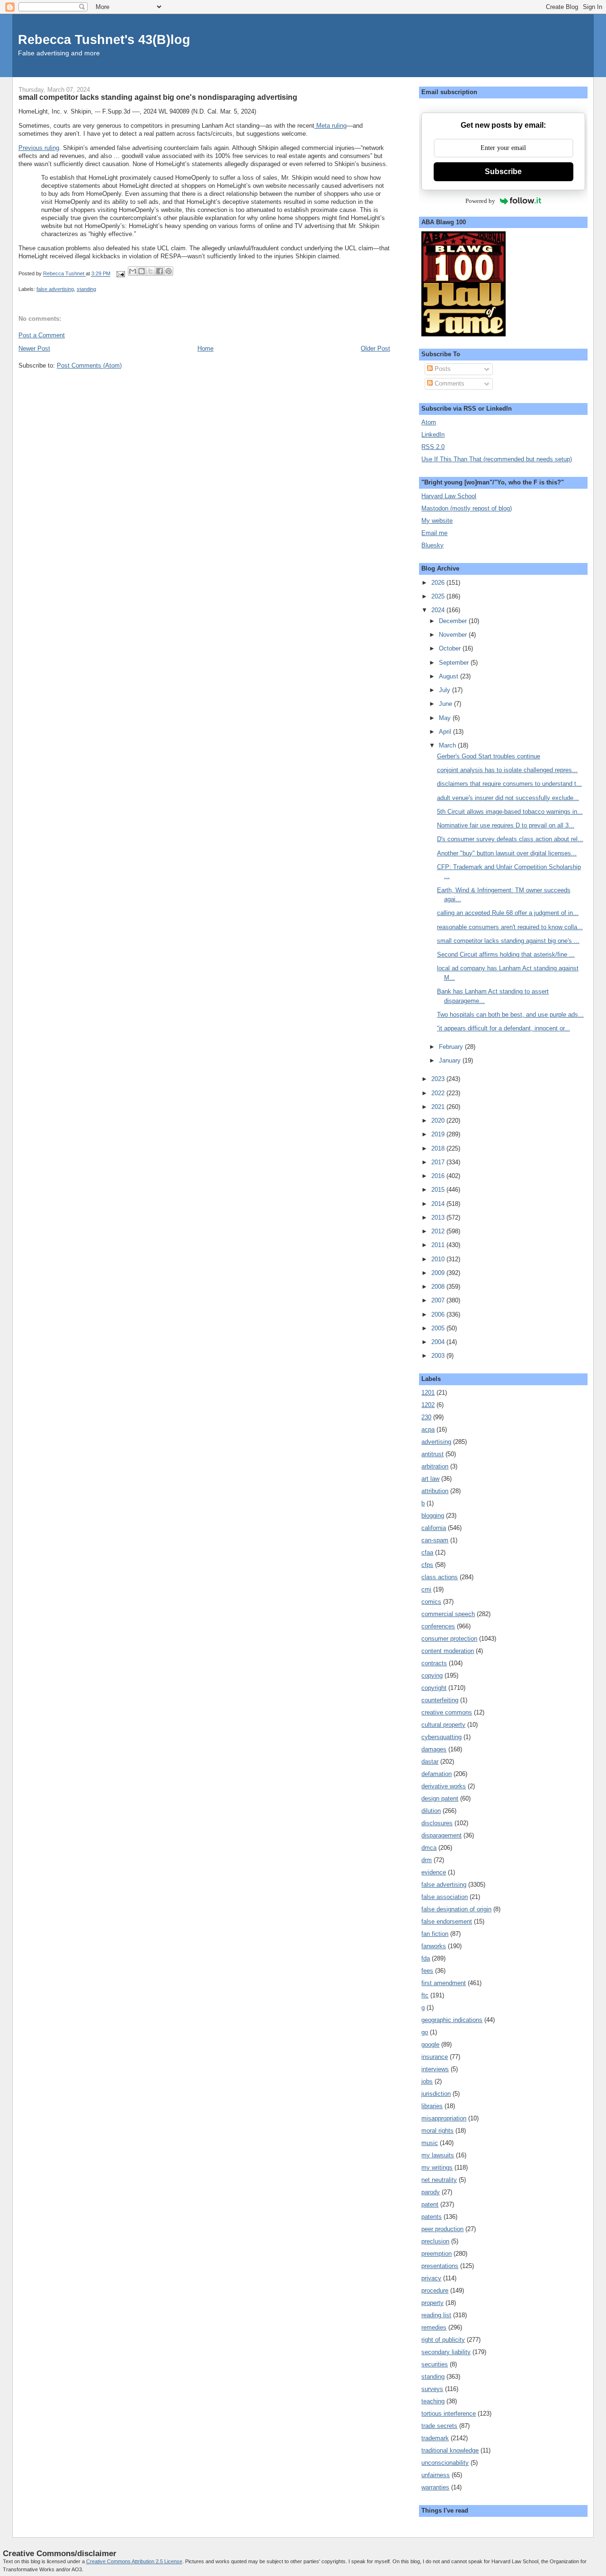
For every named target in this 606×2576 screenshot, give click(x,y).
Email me (434, 533)
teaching (433, 2401)
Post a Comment (42, 335)
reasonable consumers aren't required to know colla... (510, 927)
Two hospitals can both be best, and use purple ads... (510, 1015)
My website (437, 521)
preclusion (435, 2241)
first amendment (444, 1983)
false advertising (55, 289)
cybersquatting (441, 1737)
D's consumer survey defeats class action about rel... (510, 839)
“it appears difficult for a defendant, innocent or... (504, 1028)
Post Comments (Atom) (89, 365)
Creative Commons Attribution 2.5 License (134, 2561)
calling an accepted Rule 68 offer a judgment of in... (508, 913)
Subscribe (503, 171)
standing (86, 289)
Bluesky (432, 545)
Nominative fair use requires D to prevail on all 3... (506, 825)
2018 (439, 1148)
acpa (428, 1429)
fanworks (434, 1946)
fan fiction (435, 1934)
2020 (439, 1121)
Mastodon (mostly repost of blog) (467, 508)
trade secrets (439, 2426)
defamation (437, 1774)
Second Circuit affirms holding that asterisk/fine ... (506, 954)
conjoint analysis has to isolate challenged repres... (507, 770)
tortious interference (449, 2413)
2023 (439, 1079)
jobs (427, 2081)
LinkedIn (433, 435)
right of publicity (443, 2340)
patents (432, 2217)
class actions (440, 1577)
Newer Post (34, 348)
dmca (429, 1848)
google (430, 2044)
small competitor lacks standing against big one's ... (508, 941)
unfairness (436, 2475)
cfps (427, 1565)
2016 (439, 1176)
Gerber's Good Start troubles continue (489, 756)
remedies (434, 2327)
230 (426, 1417)
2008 (439, 1287)
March (448, 745)
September (455, 663)
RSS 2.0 (433, 447)
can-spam (435, 1540)
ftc (425, 1995)
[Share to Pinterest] (169, 271)
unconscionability (445, 2463)
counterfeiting (440, 1700)
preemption (437, 2254)
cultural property (443, 1725)
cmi (426, 1589)
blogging (433, 1516)
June (446, 704)
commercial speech (448, 1614)
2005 (439, 1328)
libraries (432, 2106)
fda (426, 1958)
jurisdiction (436, 2094)
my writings (437, 2167)
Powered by (480, 201)
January (451, 1060)
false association (445, 1897)
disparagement (441, 1835)
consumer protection (449, 1639)
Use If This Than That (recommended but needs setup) (497, 459)
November (454, 635)
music (430, 2143)
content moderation (448, 1651)
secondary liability (446, 2352)
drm (427, 1860)
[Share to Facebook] (160, 271)
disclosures (437, 1823)
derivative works (444, 1786)
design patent (440, 1798)
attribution (435, 1491)
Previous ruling (39, 148)
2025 (439, 596)
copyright (434, 1688)
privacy (431, 2278)
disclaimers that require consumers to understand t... (509, 784)
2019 (439, 1134)
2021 (439, 1107)
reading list (436, 2315)
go (425, 2032)
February (452, 1047)
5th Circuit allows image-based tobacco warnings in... (510, 812)
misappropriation (444, 2118)
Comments (449, 383)
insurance (435, 2057)
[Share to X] (151, 271)
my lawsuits (438, 2155)
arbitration (435, 1466)
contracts (434, 1663)
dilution (431, 1811)
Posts (442, 369)
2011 (439, 1245)
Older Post (375, 348)
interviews (435, 2069)
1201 (428, 1393)
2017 (439, 1162)
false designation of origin (456, 1909)
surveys (432, 2389)
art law (430, 1479)
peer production (442, 2229)
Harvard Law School (449, 496)
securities (435, 2364)
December (454, 621)
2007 (439, 1300)
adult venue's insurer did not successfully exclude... (508, 798)
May (446, 718)
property (432, 2303)
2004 (439, 1342)
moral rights (437, 2131)
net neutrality (439, 2180)
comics (431, 1602)
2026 (439, 583)
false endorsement (447, 1921)
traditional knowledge (450, 2450)
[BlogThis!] (142, 271)
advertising (436, 1442)
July (446, 690)
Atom (429, 422)
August (450, 676)
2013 (439, 1218)
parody (431, 2192)
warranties (435, 2487)
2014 (439, 1204)
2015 (439, 1190)
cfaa (427, 1552)
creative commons (447, 1712)
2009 (439, 1273)
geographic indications (452, 2020)
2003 (439, 1356)
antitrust (432, 1454)
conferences (438, 1626)
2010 (439, 1259)
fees (427, 1971)
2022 (439, 1093)
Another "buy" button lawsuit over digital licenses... (507, 853)
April (446, 732)
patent (430, 2204)
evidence (434, 1872)
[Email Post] (120, 274)
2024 (439, 610)
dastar (430, 1762)
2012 (439, 1231)
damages (434, 1749)
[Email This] (133, 271)
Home (205, 348)
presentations (440, 2266)
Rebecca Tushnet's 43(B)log (104, 40)
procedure (435, 2290)
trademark (435, 2438)
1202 (428, 1405)
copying (432, 1675)
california (434, 1528)
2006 (439, 1314)
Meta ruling (330, 126)
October (451, 648)
